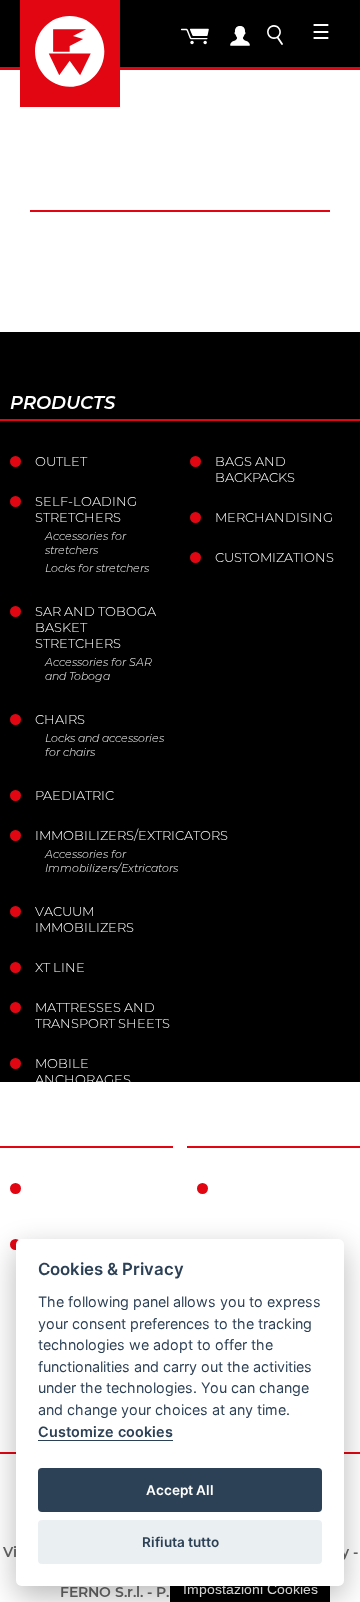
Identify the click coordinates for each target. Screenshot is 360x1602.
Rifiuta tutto (180, 1542)
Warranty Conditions (265, 1196)
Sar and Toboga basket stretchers (95, 627)
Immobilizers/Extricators (105, 835)
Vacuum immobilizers (84, 919)
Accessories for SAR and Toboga (98, 669)
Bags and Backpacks (255, 469)
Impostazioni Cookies (250, 1589)
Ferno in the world (83, 1196)
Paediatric (74, 795)
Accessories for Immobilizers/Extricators (110, 861)
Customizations (274, 557)
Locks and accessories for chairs (104, 745)
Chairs (60, 719)
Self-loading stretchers (86, 509)
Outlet (61, 461)
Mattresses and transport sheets (102, 1015)
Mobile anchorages (83, 1071)
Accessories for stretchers (85, 543)
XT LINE (60, 967)
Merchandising (274, 517)
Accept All (180, 1490)
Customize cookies (105, 1431)
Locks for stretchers (97, 568)
